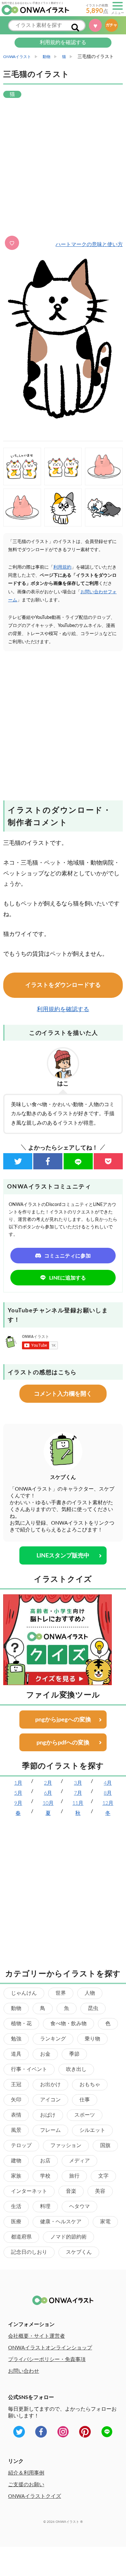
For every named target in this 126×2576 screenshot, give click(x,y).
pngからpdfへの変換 (63, 1743)
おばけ (48, 2115)
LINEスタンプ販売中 (63, 1556)
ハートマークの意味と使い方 (89, 244)
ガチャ (111, 25)
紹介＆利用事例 (26, 2473)
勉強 (16, 2039)
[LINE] (78, 1161)
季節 (74, 2054)
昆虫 (93, 2008)
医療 (16, 2222)
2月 (48, 1783)
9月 (18, 1803)
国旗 (105, 2145)
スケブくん (79, 2252)
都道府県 (21, 2237)
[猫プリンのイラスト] (22, 508)
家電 (105, 2222)
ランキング (53, 2039)
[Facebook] (48, 1161)
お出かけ (50, 2085)
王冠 (16, 2085)
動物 (16, 2008)
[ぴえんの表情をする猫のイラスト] (63, 508)
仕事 (85, 2100)
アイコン (50, 2100)
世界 (61, 1993)
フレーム (50, 2130)
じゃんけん (24, 1993)
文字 (103, 2176)
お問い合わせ (24, 2371)
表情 (16, 2115)
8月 (108, 1793)
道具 (16, 2054)
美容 (100, 2191)
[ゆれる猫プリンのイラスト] (104, 467)
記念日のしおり (29, 2252)
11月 (78, 1803)
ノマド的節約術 (68, 2237)
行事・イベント (29, 2069)
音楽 (71, 2191)
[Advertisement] (63, 168)
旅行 (74, 2176)
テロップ (21, 2145)
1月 (18, 1783)
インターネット (29, 2191)
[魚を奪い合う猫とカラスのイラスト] (104, 508)
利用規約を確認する (63, 42)
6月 (48, 1793)
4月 (108, 1783)
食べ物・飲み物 (68, 2024)
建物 (16, 2161)
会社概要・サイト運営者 (37, 2336)
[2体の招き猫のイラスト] (63, 467)
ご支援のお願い (26, 2485)
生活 (16, 2206)
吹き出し (76, 2069)
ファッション (66, 2145)
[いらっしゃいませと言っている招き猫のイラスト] (22, 467)
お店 (45, 2161)
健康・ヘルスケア (61, 2222)
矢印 (16, 2100)
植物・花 (21, 2024)
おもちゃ (90, 2085)
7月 (78, 1793)
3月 (78, 1783)
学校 (45, 2176)
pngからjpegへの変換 (63, 1720)
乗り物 (92, 2039)
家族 (16, 2176)
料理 (45, 2206)
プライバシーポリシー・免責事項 (47, 2359)
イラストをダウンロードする (63, 985)
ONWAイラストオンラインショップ (50, 2348)
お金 (45, 2054)
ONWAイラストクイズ (35, 2496)
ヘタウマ (79, 2206)
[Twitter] (18, 1161)
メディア (79, 2161)
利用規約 (62, 567)
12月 (108, 1803)
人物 (90, 1993)
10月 (48, 1803)
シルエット (92, 2130)
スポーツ (85, 2115)
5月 (18, 1793)
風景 (16, 2130)
